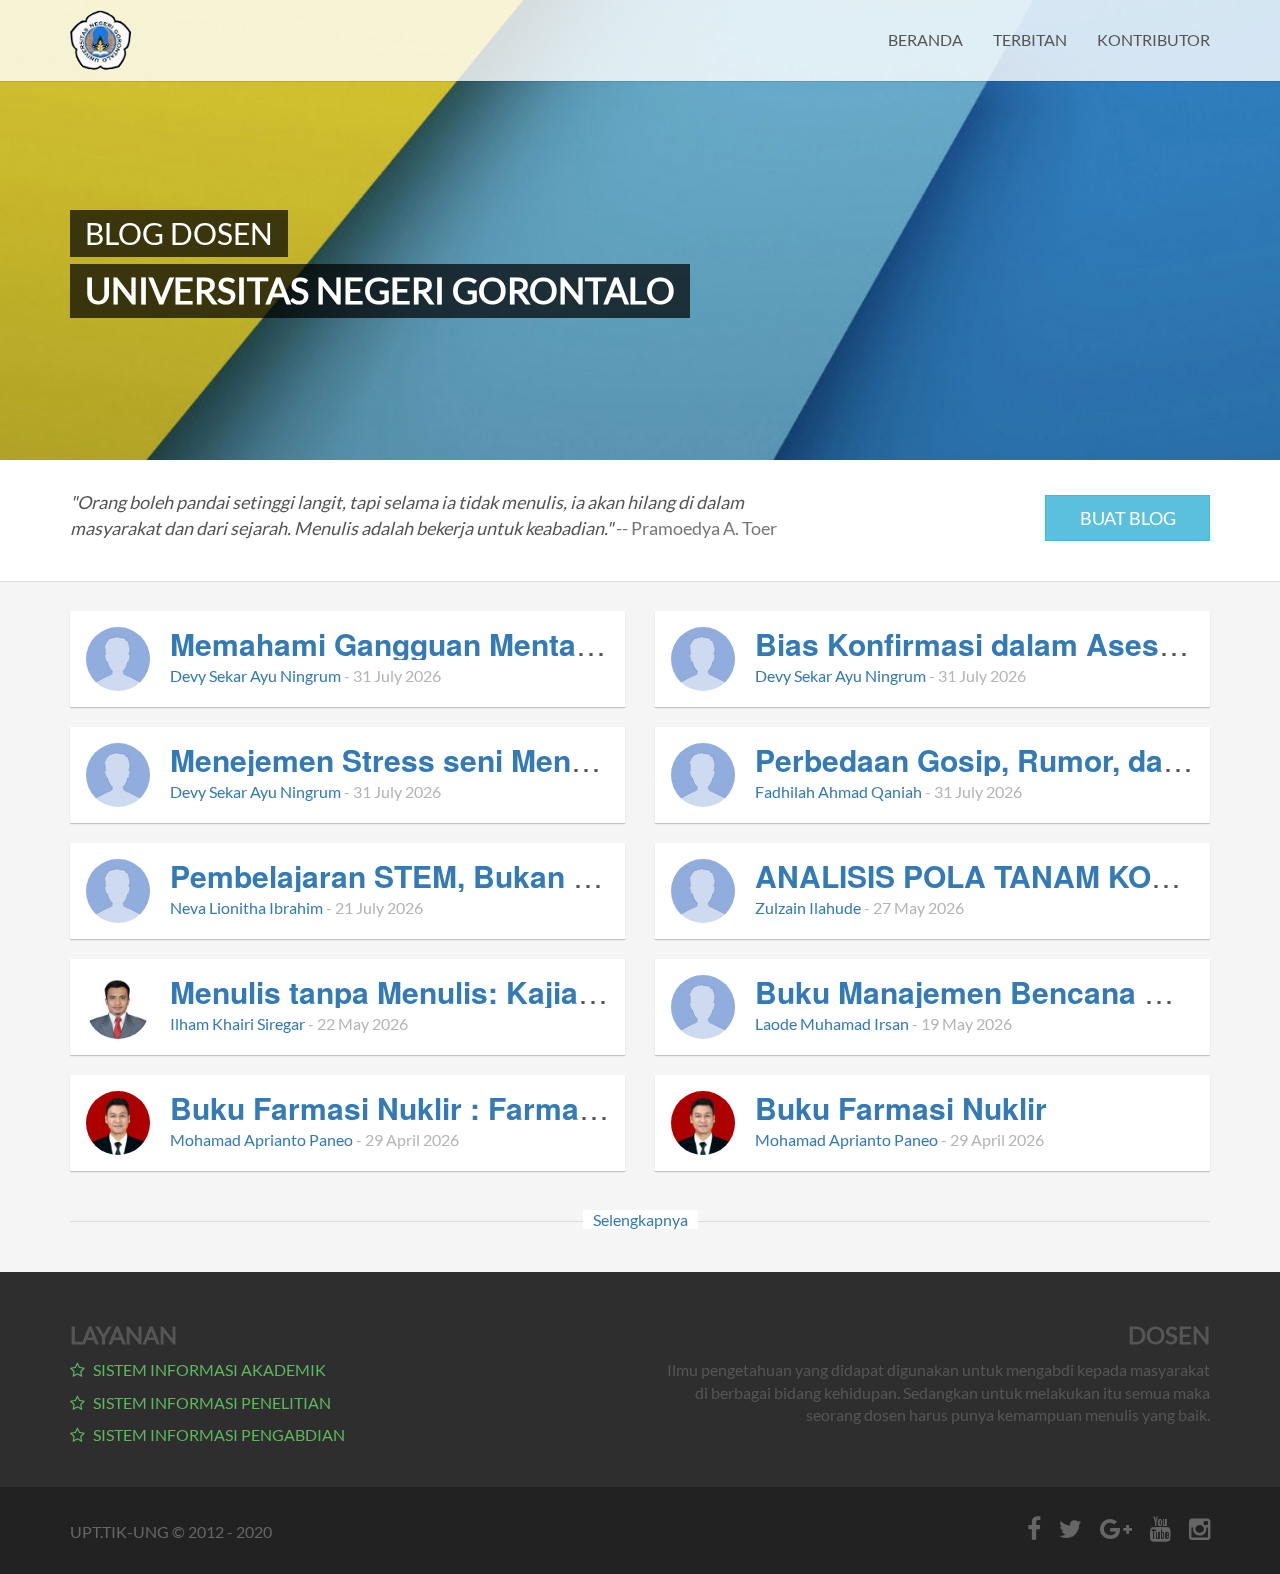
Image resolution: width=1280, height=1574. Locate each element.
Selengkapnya (640, 1219)
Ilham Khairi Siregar (237, 1023)
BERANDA (925, 39)
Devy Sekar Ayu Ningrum (255, 675)
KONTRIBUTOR (1153, 39)
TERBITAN (1030, 39)
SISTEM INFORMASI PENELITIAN (210, 1402)
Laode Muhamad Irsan (832, 1023)
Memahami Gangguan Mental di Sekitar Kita (481, 643)
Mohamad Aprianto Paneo (261, 1139)
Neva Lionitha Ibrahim (246, 907)
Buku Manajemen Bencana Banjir (992, 991)
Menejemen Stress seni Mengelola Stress (464, 759)
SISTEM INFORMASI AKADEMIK (208, 1369)
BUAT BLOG (1128, 518)
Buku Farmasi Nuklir (901, 1107)
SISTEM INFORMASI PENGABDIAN (217, 1434)
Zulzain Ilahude (808, 907)
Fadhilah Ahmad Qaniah (838, 791)
